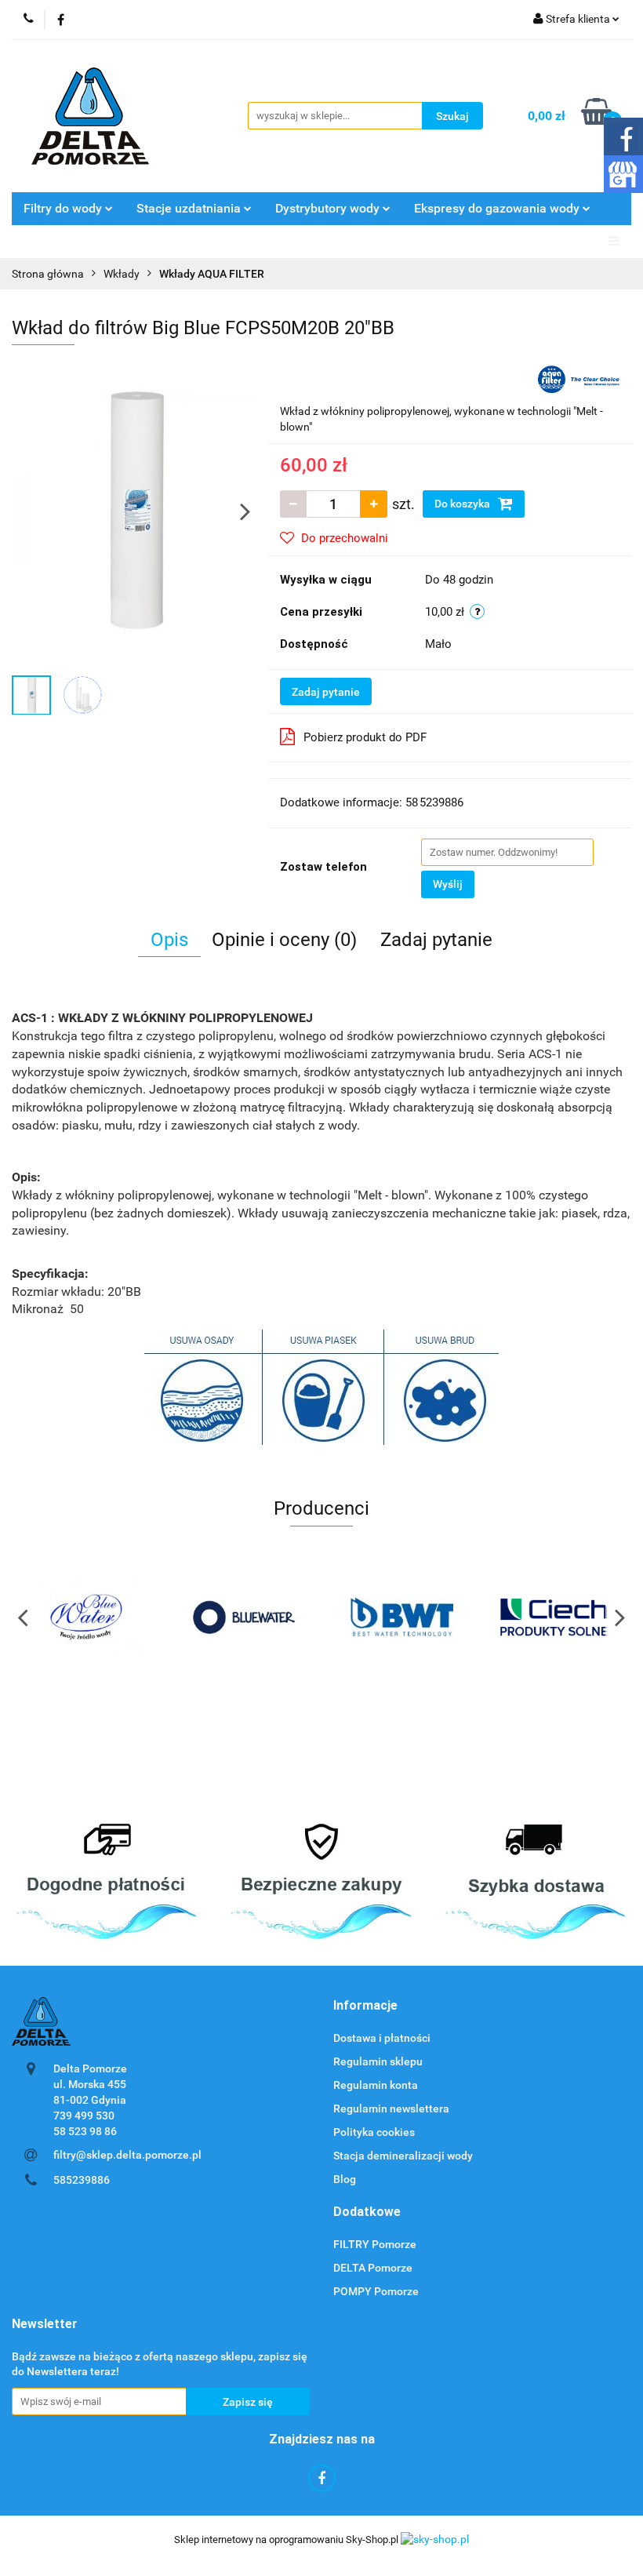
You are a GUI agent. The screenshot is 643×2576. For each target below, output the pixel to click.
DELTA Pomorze (373, 2268)
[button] (365, 2006)
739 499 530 (84, 2116)
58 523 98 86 (85, 2131)
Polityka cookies (374, 2132)
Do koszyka (463, 504)
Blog (345, 2179)
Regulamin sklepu (378, 2061)
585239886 (82, 2180)
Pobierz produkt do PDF (365, 737)
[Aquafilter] (579, 378)
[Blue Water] (89, 1617)
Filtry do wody (64, 208)
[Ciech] (554, 1617)
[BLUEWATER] (245, 1617)
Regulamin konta (376, 2085)
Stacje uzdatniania (190, 208)
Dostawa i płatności (382, 2038)
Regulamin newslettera (391, 2108)
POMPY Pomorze (376, 2291)
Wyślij (448, 884)
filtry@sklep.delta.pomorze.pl (127, 2155)
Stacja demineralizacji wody (403, 2156)
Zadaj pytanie (326, 692)
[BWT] (399, 1617)
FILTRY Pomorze (375, 2244)
